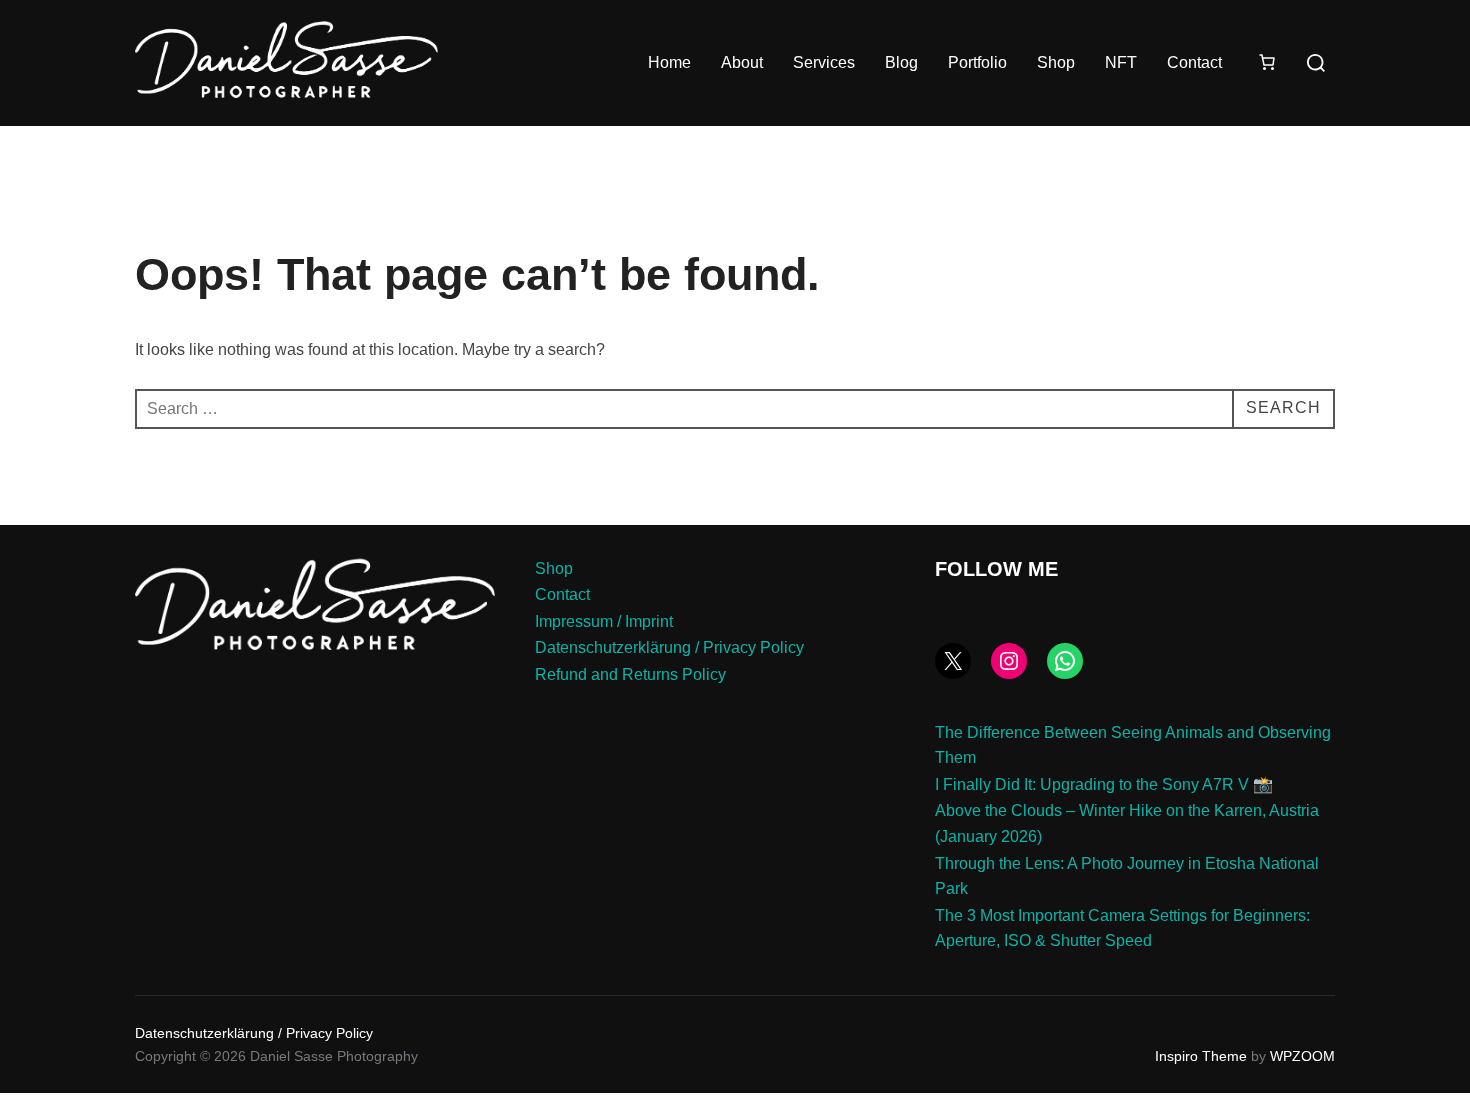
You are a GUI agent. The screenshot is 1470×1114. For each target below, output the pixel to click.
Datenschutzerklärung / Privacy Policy (669, 647)
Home (669, 62)
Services (824, 62)
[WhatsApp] (1065, 661)
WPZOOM (1302, 1056)
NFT (1121, 62)
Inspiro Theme (1201, 1056)
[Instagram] (1009, 661)
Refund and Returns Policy (630, 674)
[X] (953, 661)
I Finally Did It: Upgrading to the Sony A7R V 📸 (1104, 784)
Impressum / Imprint (604, 621)
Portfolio (977, 62)
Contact (1194, 62)
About (742, 62)
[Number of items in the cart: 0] (1267, 62)
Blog (901, 62)
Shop (1056, 62)
